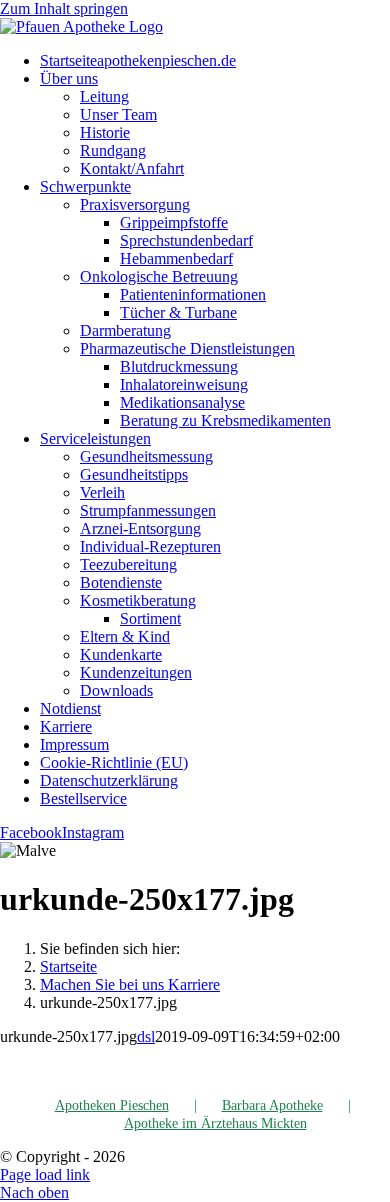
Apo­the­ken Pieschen (112, 1105)
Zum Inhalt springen (64, 8)
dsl (146, 1036)
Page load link (45, 1174)
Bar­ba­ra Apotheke (272, 1105)
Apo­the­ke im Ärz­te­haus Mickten (215, 1123)
